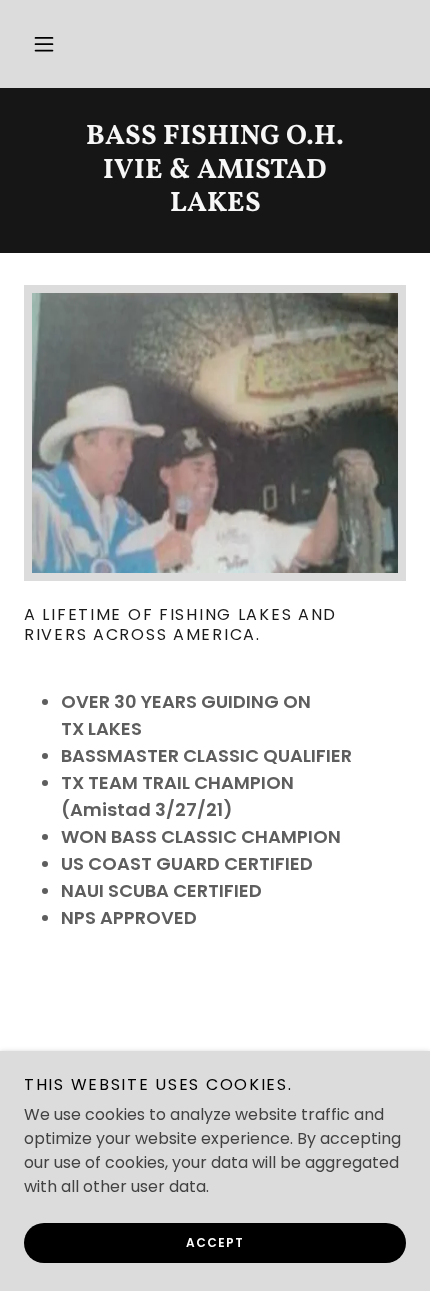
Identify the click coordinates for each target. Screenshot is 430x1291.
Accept (215, 1242)
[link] (215, 170)
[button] (44, 44)
